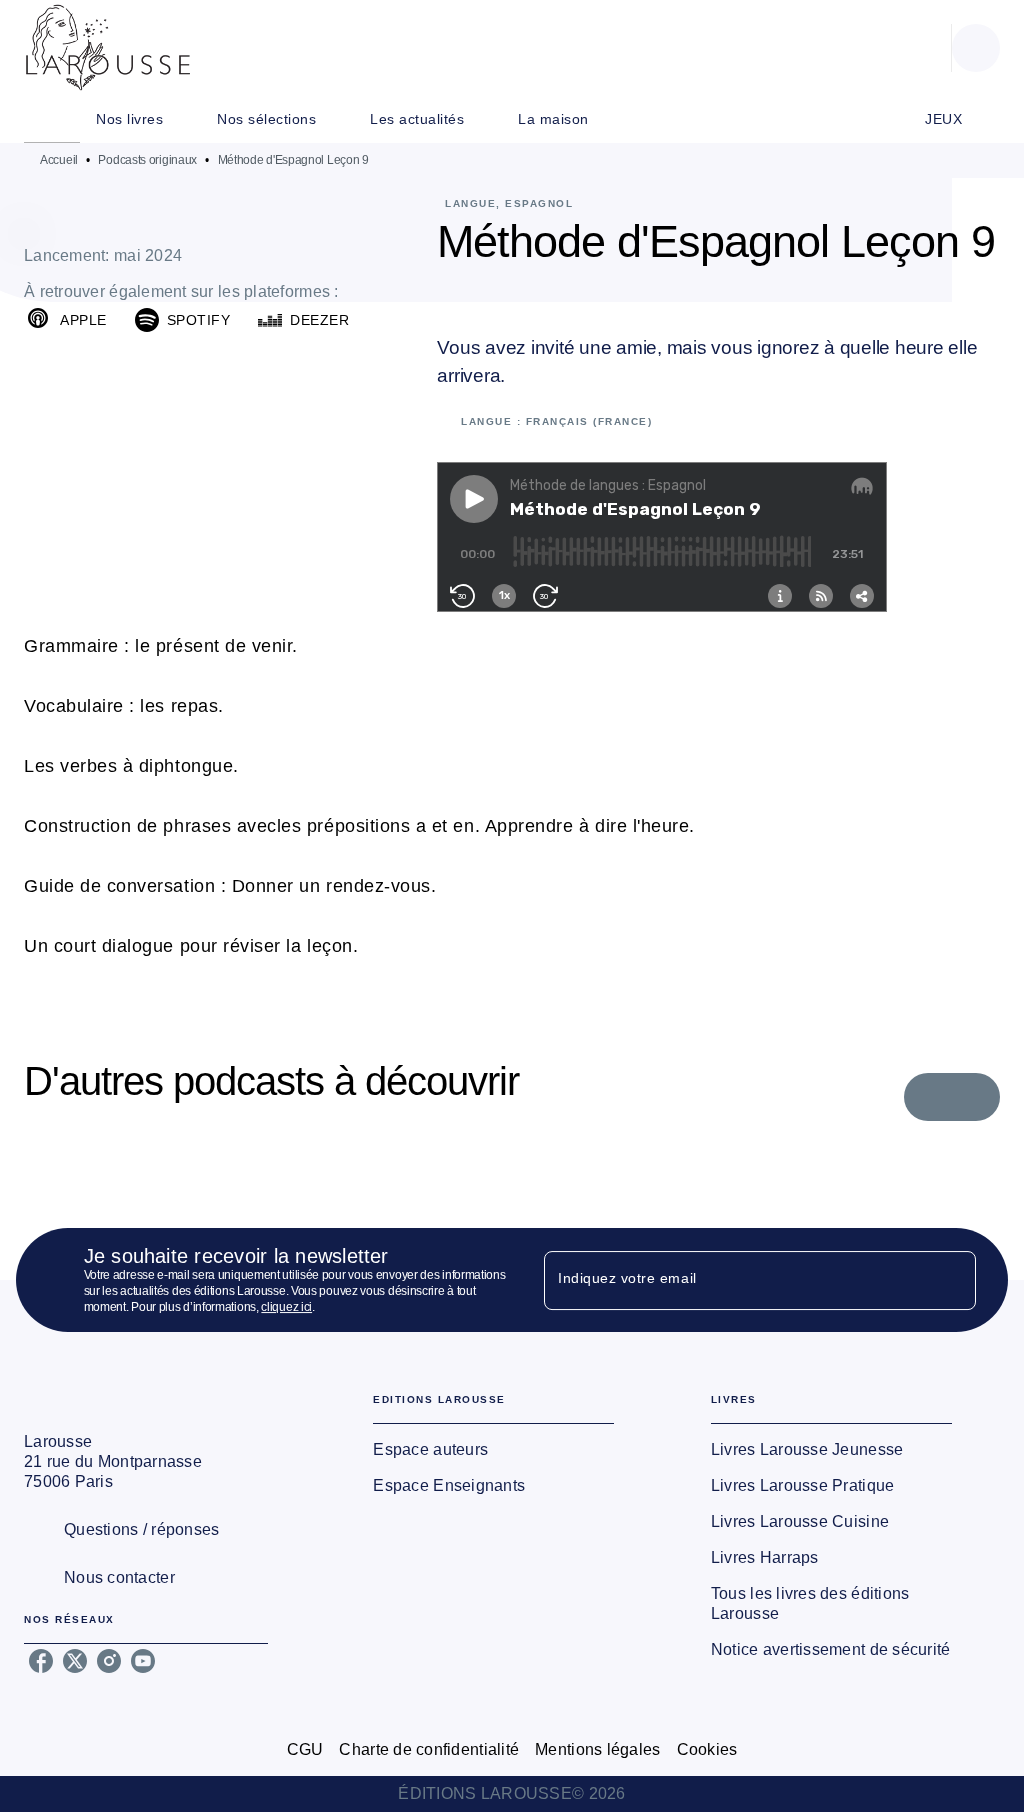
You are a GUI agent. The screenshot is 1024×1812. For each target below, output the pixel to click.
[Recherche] (976, 48)
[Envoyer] (952, 1280)
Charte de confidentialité (429, 1749)
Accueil (59, 160)
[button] (69, 320)
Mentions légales (597, 1749)
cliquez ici (286, 1307)
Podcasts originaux (147, 160)
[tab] (52, 119)
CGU (305, 1749)
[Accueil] (108, 47)
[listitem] (41, 1661)
